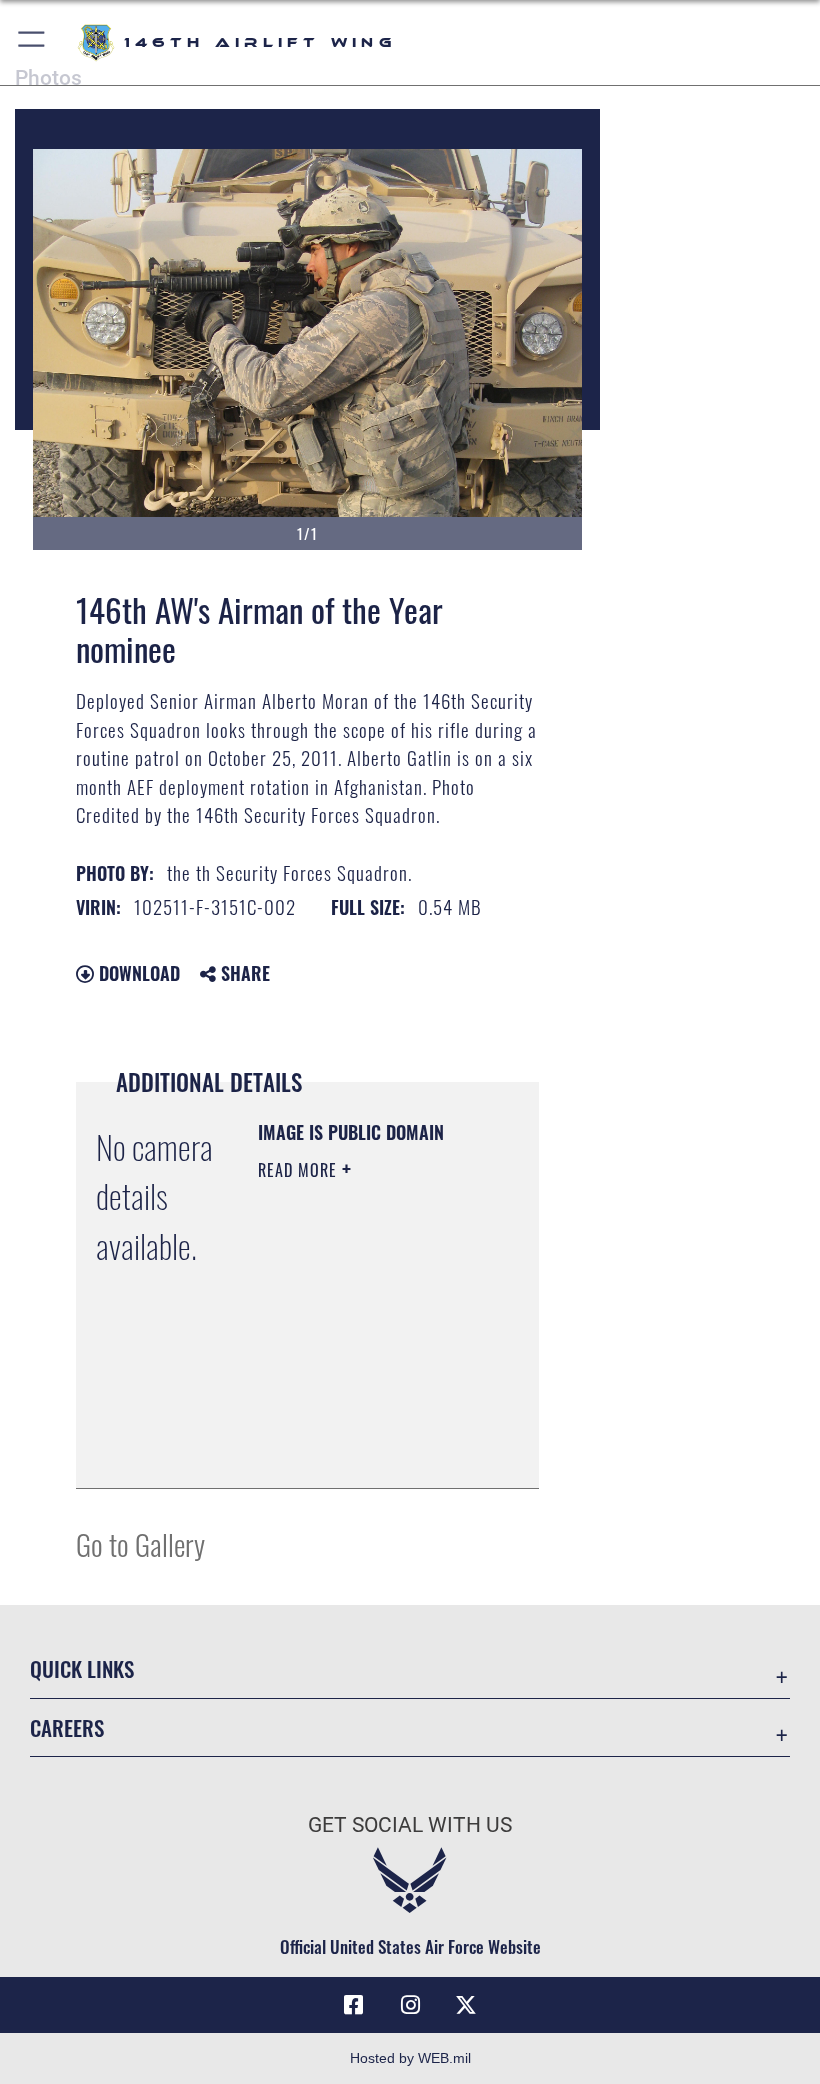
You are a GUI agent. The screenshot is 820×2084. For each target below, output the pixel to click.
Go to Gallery (140, 1543)
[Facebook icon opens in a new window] (354, 2005)
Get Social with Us (410, 1825)
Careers (67, 1727)
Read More (300, 1170)
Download (137, 973)
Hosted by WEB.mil (410, 2058)
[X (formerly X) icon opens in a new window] (466, 2005)
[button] (32, 42)
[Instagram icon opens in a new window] (410, 2005)
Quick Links (82, 1668)
